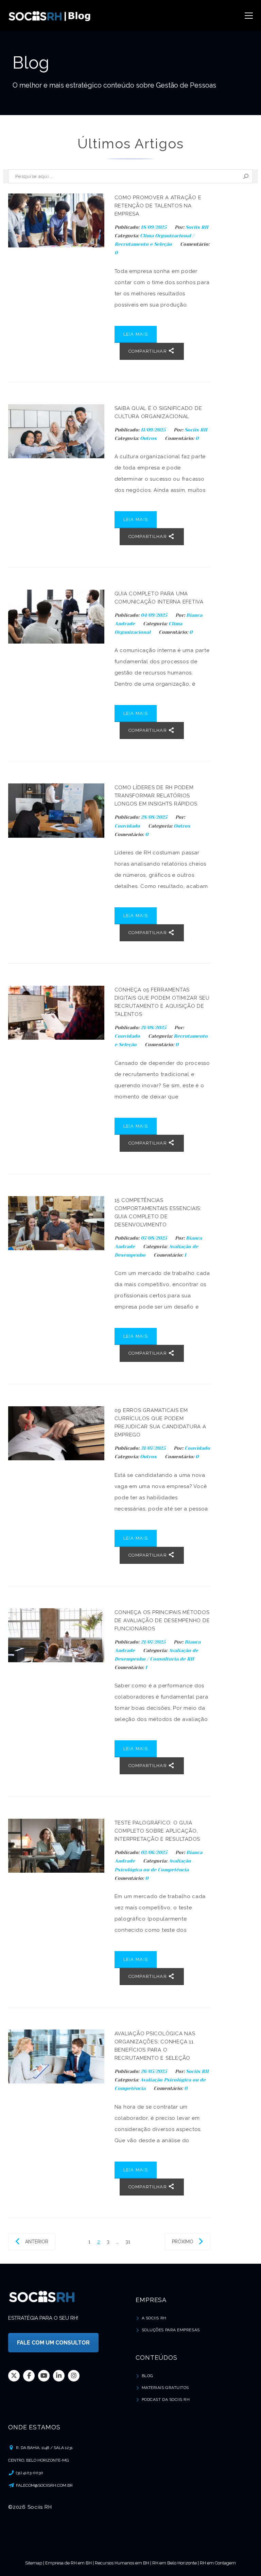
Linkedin (59, 2375)
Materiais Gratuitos (165, 2388)
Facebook (29, 2375)
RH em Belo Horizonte (175, 2563)
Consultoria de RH (172, 1659)
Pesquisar (246, 176)
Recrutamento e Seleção (143, 244)
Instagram (74, 2375)
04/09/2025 (155, 615)
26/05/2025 (154, 2071)
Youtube (44, 2375)
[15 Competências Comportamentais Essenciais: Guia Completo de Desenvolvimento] (56, 1223)
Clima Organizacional (166, 236)
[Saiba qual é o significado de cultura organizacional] (56, 431)
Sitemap (34, 2563)
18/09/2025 (154, 227)
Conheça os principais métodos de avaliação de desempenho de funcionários (162, 1620)
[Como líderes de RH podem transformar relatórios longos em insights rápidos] (56, 810)
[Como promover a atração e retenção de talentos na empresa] (56, 220)
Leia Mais (136, 334)
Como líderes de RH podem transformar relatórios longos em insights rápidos (156, 796)
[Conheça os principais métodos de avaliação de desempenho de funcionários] (56, 1635)
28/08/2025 (155, 817)
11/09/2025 (154, 430)
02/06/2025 (155, 1852)
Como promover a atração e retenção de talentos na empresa (158, 206)
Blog (147, 2376)
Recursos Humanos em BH (122, 2563)
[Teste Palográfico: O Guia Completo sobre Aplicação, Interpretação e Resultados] (56, 1846)
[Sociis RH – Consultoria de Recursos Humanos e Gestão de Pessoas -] (51, 16)
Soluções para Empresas (171, 2330)
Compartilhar (149, 351)
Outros (148, 438)
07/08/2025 (154, 1238)
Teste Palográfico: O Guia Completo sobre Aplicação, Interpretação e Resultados (158, 1831)
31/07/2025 (154, 1448)
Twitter (14, 2375)
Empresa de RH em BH (68, 2563)
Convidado (127, 826)
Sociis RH (197, 227)
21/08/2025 (154, 1027)
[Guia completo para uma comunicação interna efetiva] (56, 617)
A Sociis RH (154, 2318)
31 (128, 2242)
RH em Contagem (218, 2563)
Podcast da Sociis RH (166, 2399)
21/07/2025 (154, 1642)
